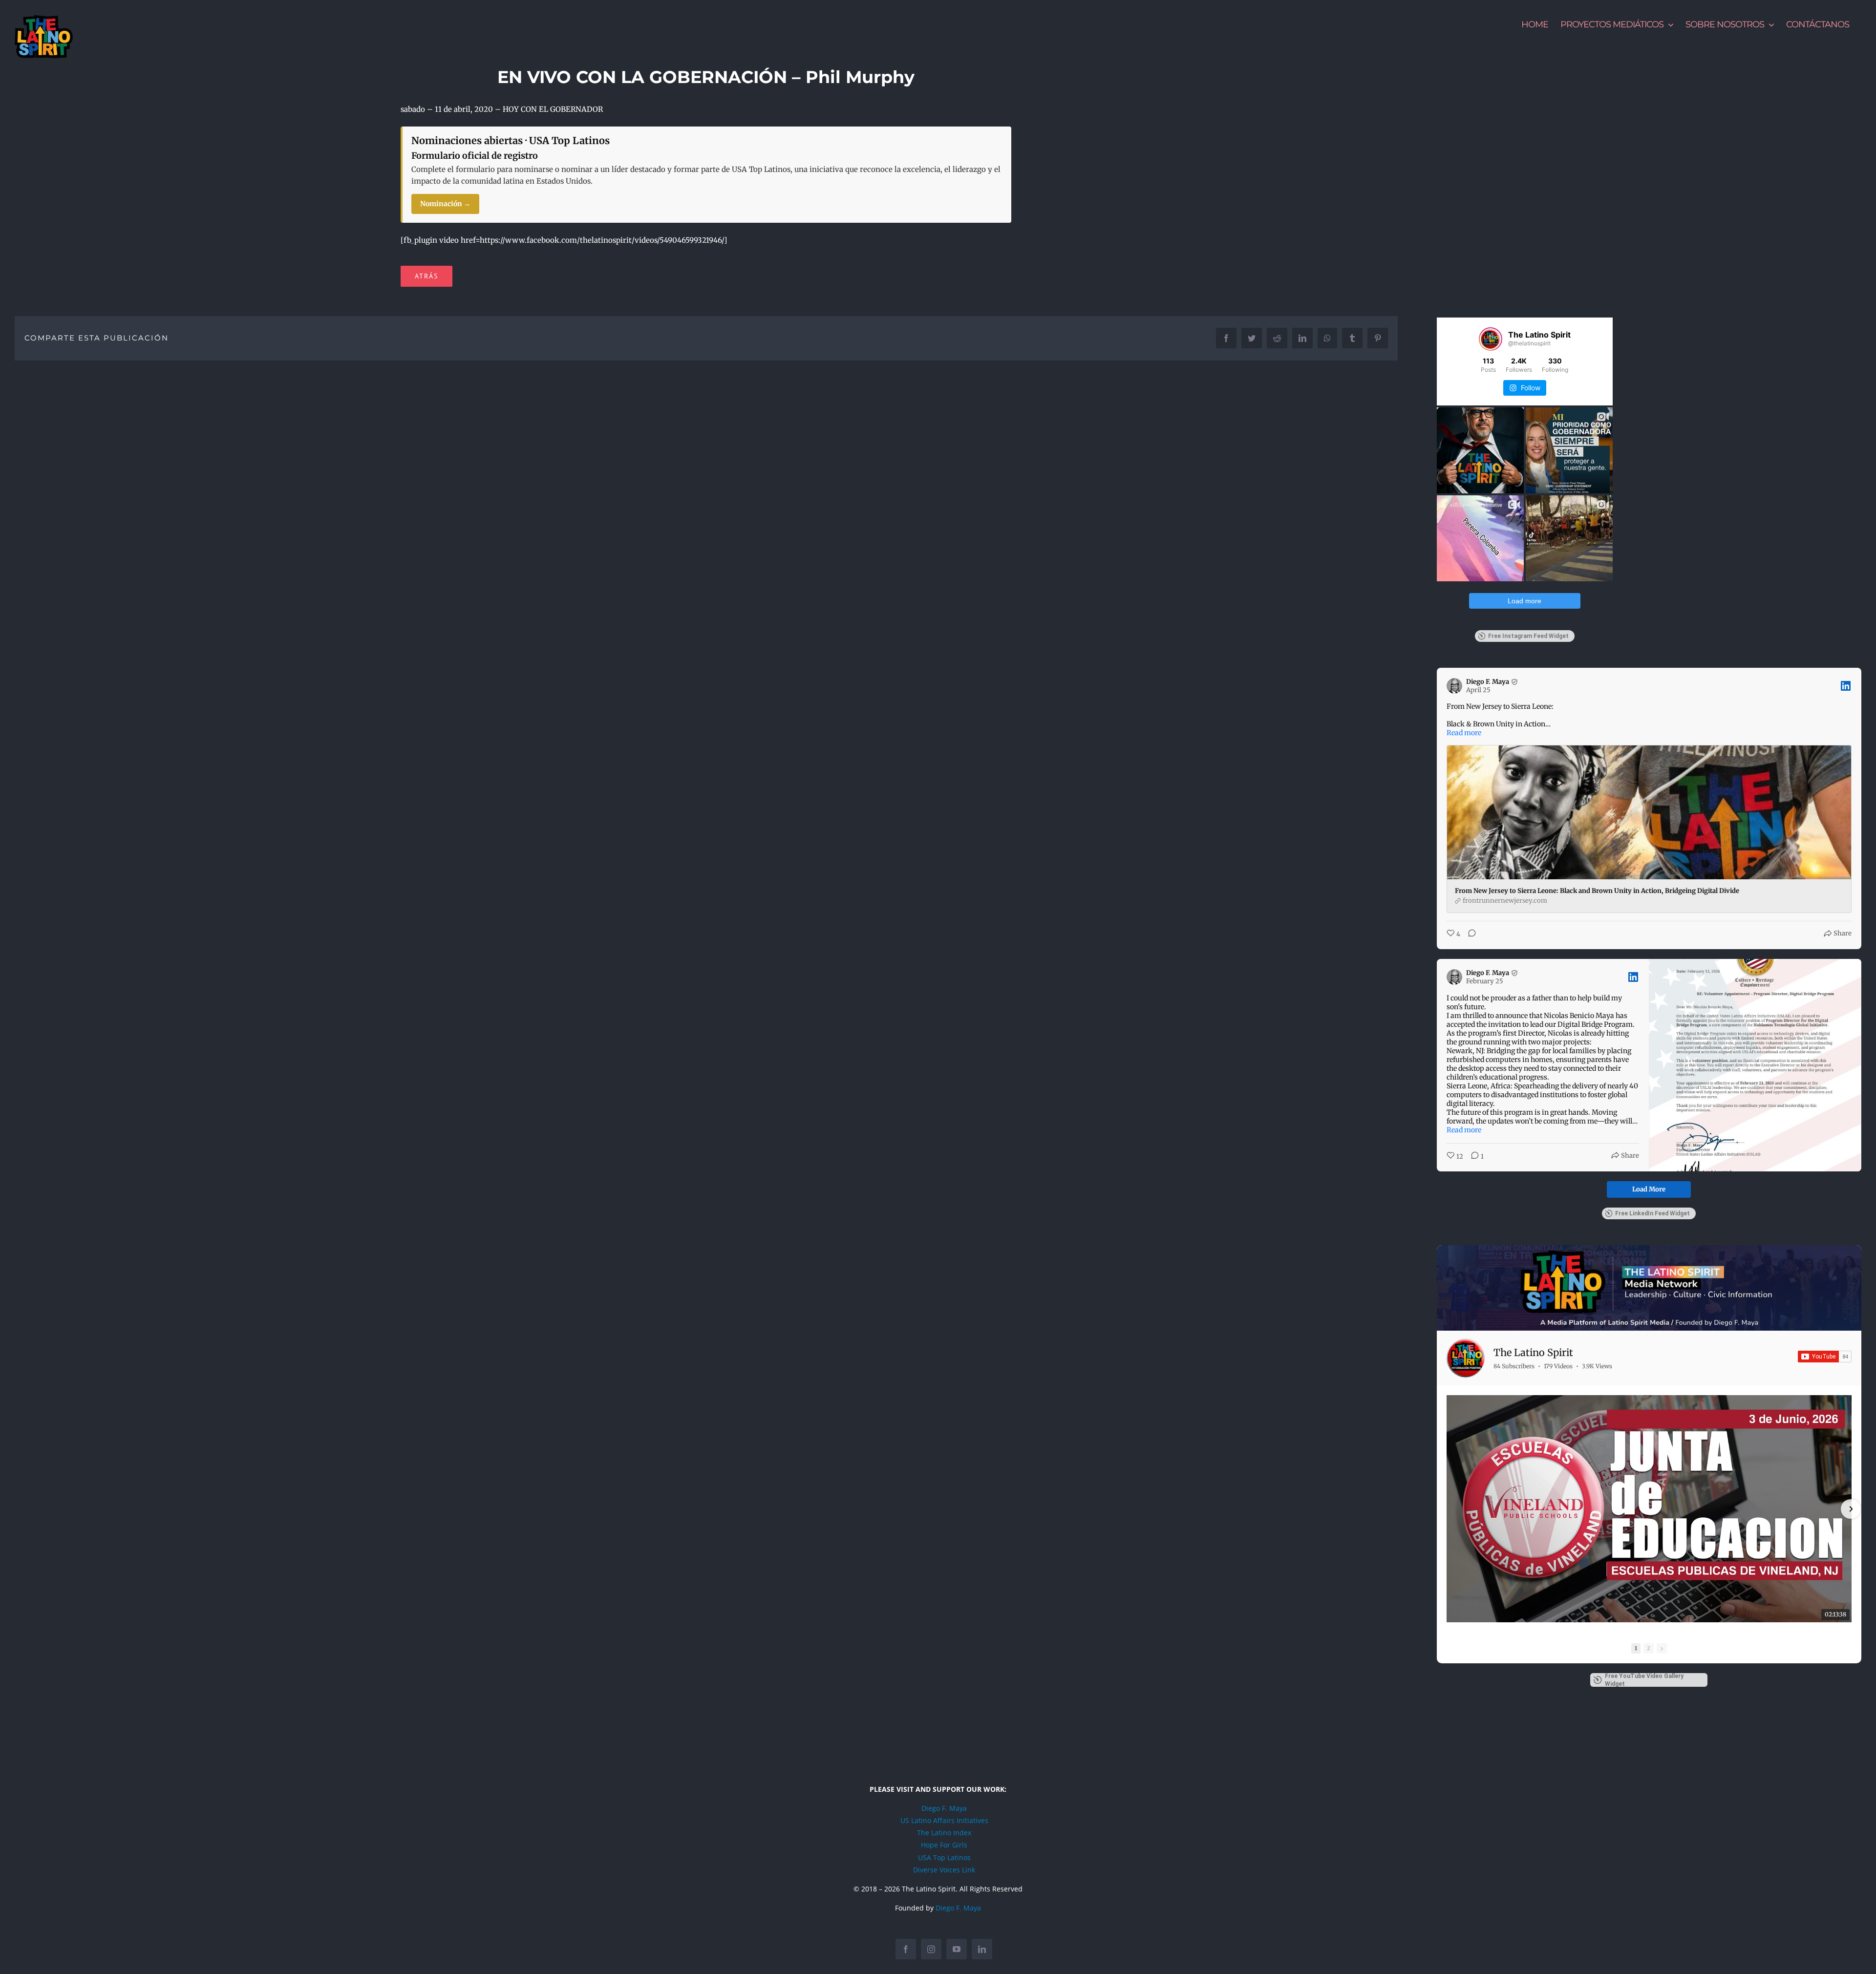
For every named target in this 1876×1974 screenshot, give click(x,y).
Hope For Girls (944, 1845)
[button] (1448, 1509)
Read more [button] (1464, 733)
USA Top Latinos (944, 1857)
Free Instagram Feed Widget (1528, 636)
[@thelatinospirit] (1491, 339)
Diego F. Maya (944, 1808)
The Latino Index (944, 1833)
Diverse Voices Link (944, 1870)
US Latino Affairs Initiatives (944, 1820)
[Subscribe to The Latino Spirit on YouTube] (1825, 1357)
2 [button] (1649, 1648)
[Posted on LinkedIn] (1846, 686)
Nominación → (445, 204)
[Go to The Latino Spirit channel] (1466, 1358)
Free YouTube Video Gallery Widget (1644, 1680)
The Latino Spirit (1533, 1352)
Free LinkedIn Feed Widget (1652, 1213)
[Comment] (1469, 934)
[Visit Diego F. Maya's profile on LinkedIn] (1456, 686)
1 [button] (1636, 1648)
